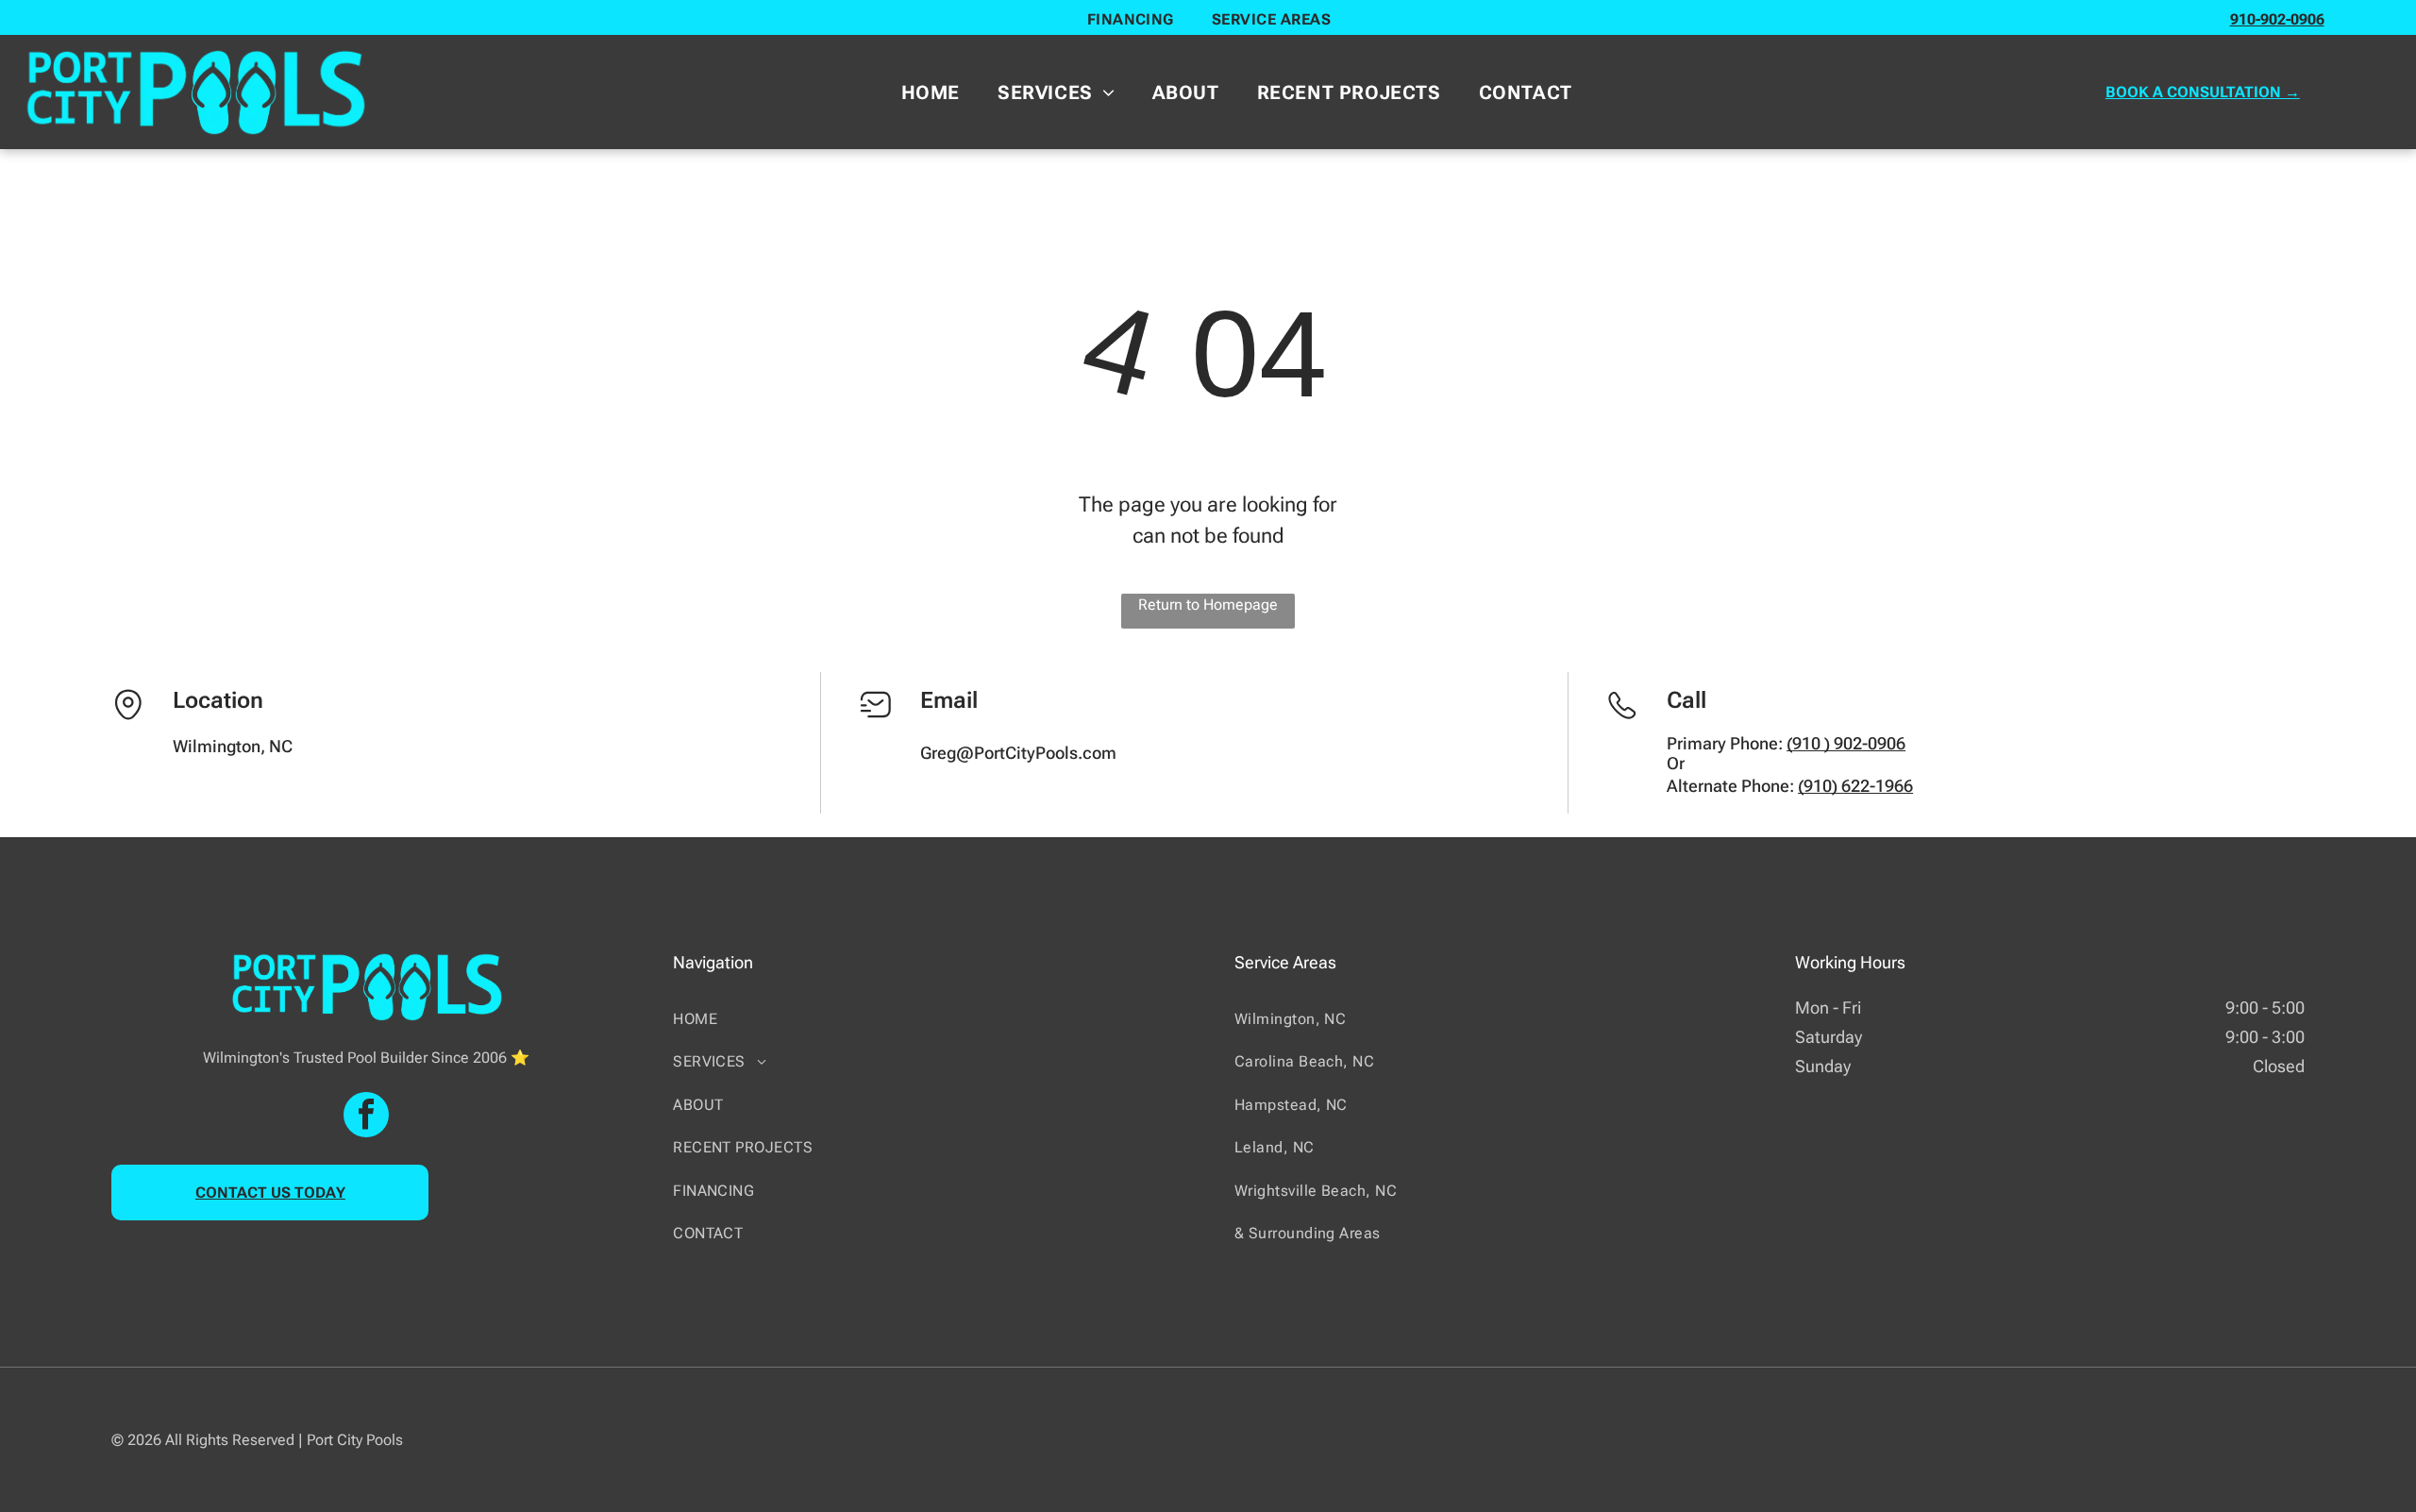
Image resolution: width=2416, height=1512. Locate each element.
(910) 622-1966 (1855, 786)
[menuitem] (1131, 19)
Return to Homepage (1208, 605)
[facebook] (366, 1117)
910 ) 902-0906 (1849, 743)
